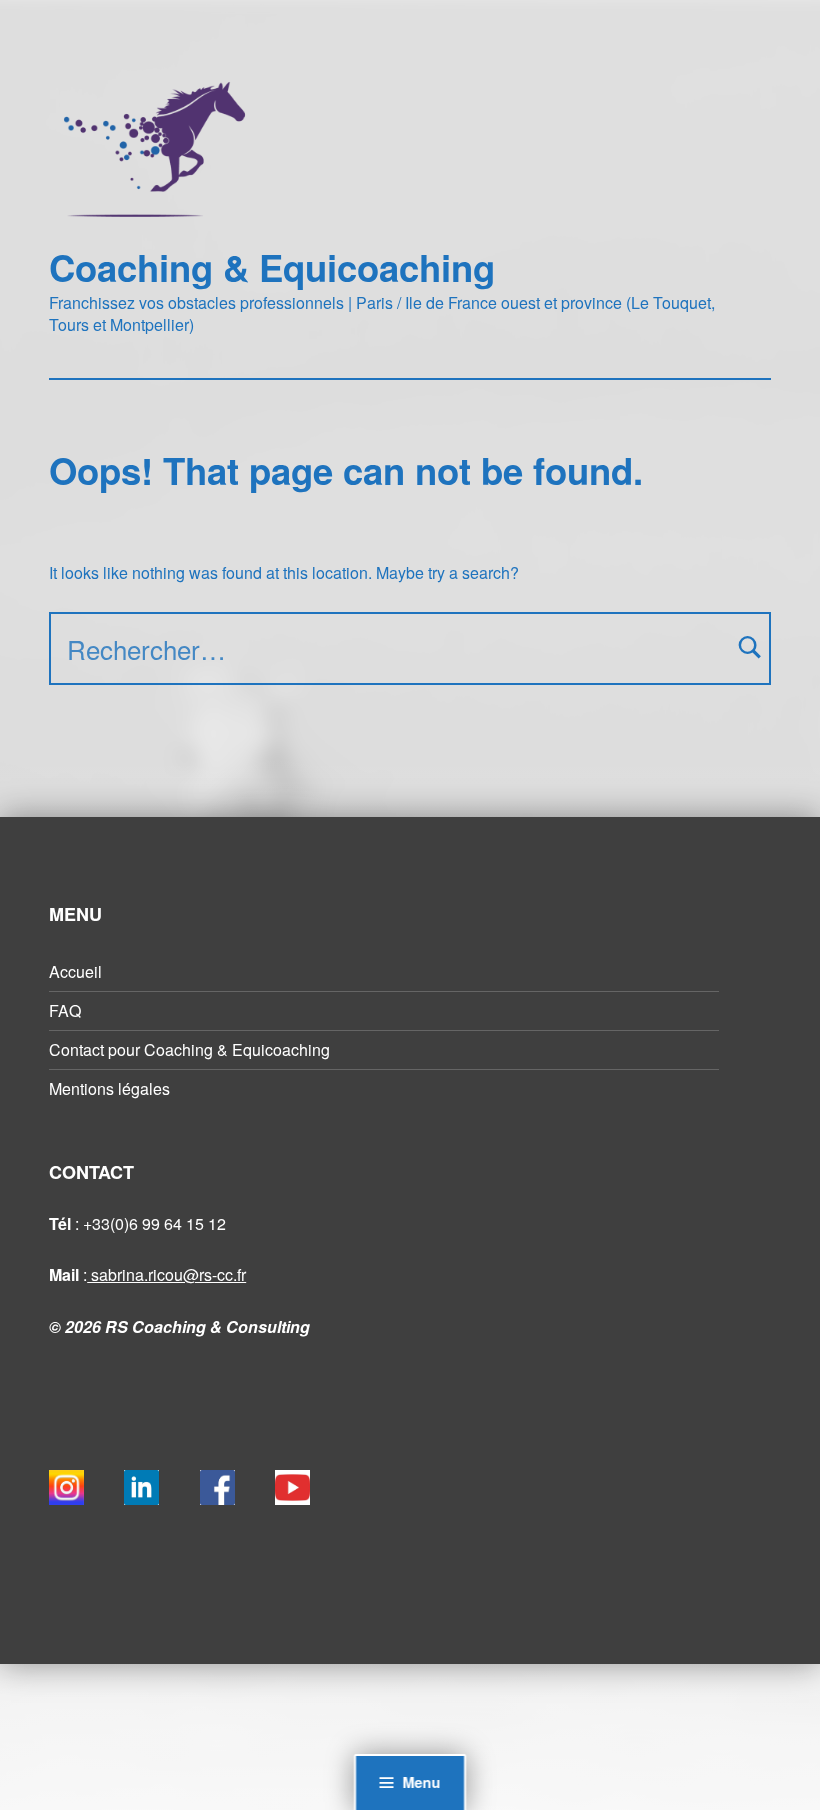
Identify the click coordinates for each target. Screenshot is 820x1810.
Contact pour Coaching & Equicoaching (189, 1049)
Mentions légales (109, 1088)
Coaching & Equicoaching (272, 267)
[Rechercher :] (410, 648)
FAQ (65, 1010)
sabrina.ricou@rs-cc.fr (166, 1274)
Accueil (75, 971)
